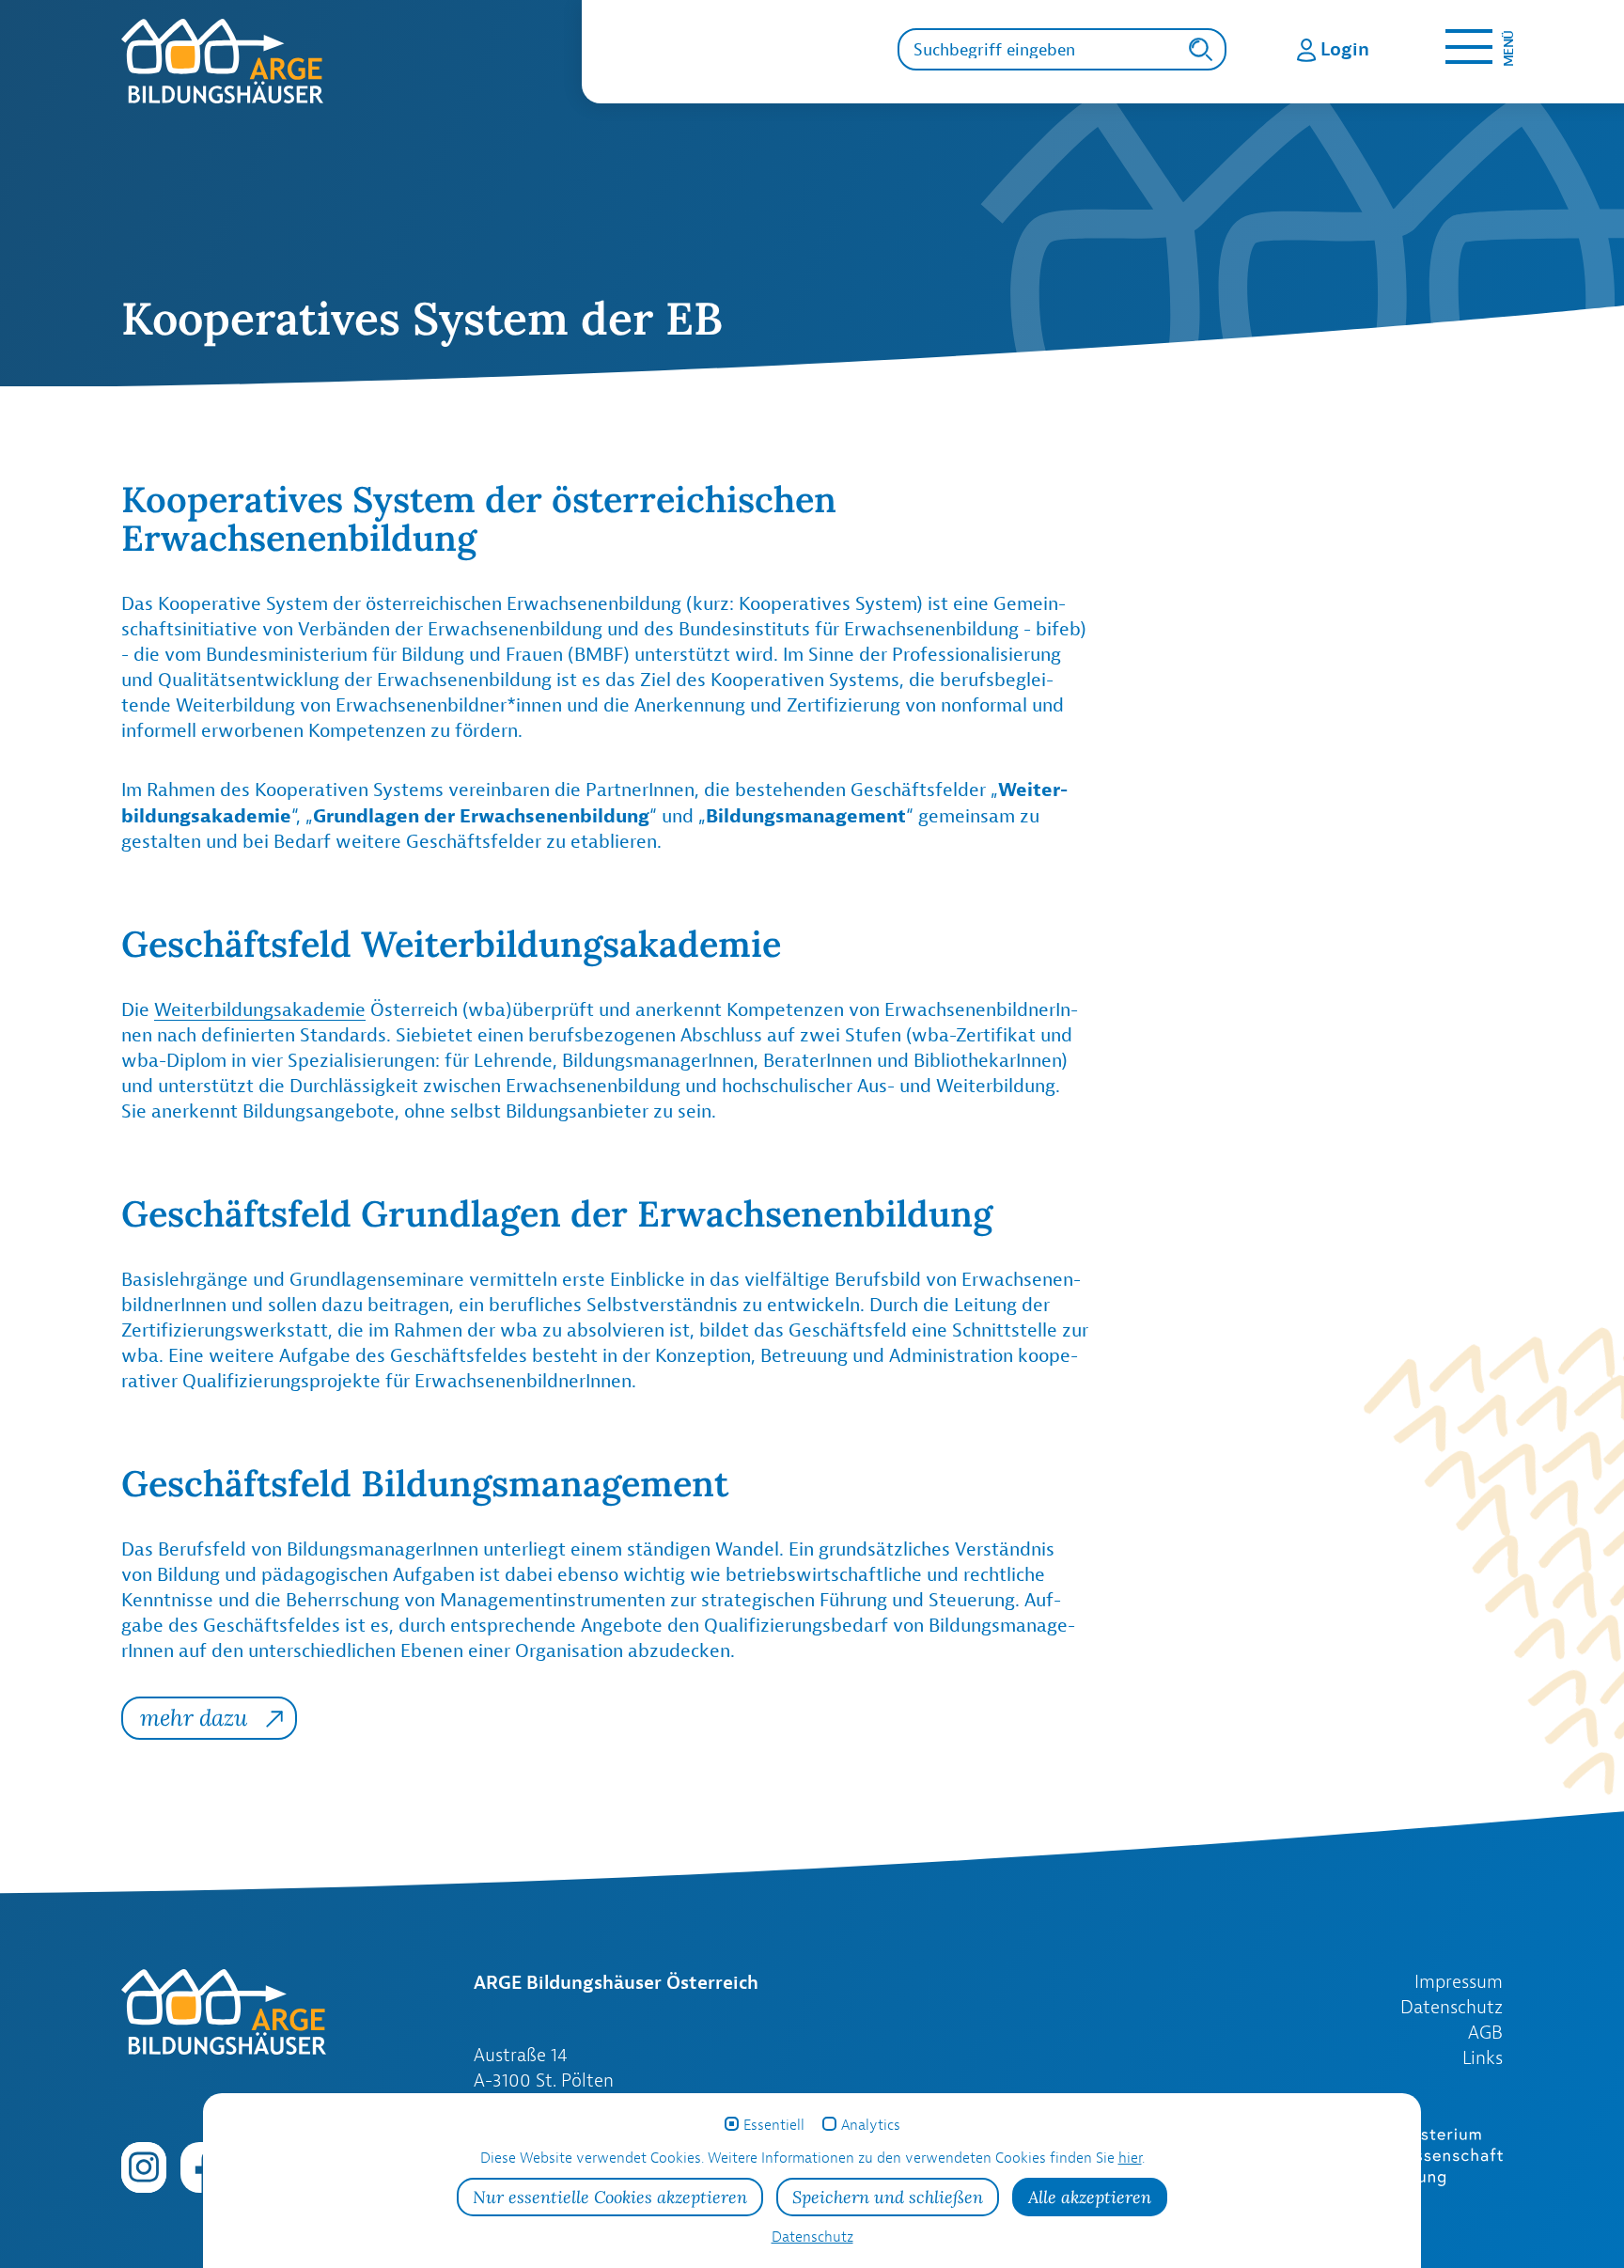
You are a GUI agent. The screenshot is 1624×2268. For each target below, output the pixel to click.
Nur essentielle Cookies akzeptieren (610, 2197)
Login (1345, 48)
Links (1483, 2057)
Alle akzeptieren (1090, 2197)
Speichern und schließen (888, 2197)
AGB (1485, 2032)
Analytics (871, 2125)
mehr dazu (194, 1718)
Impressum (1459, 1981)
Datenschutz (1452, 2007)
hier (1130, 2158)
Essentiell (774, 2125)
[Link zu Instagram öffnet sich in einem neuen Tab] (144, 2166)
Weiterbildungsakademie (260, 1009)
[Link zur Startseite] (351, 61)
